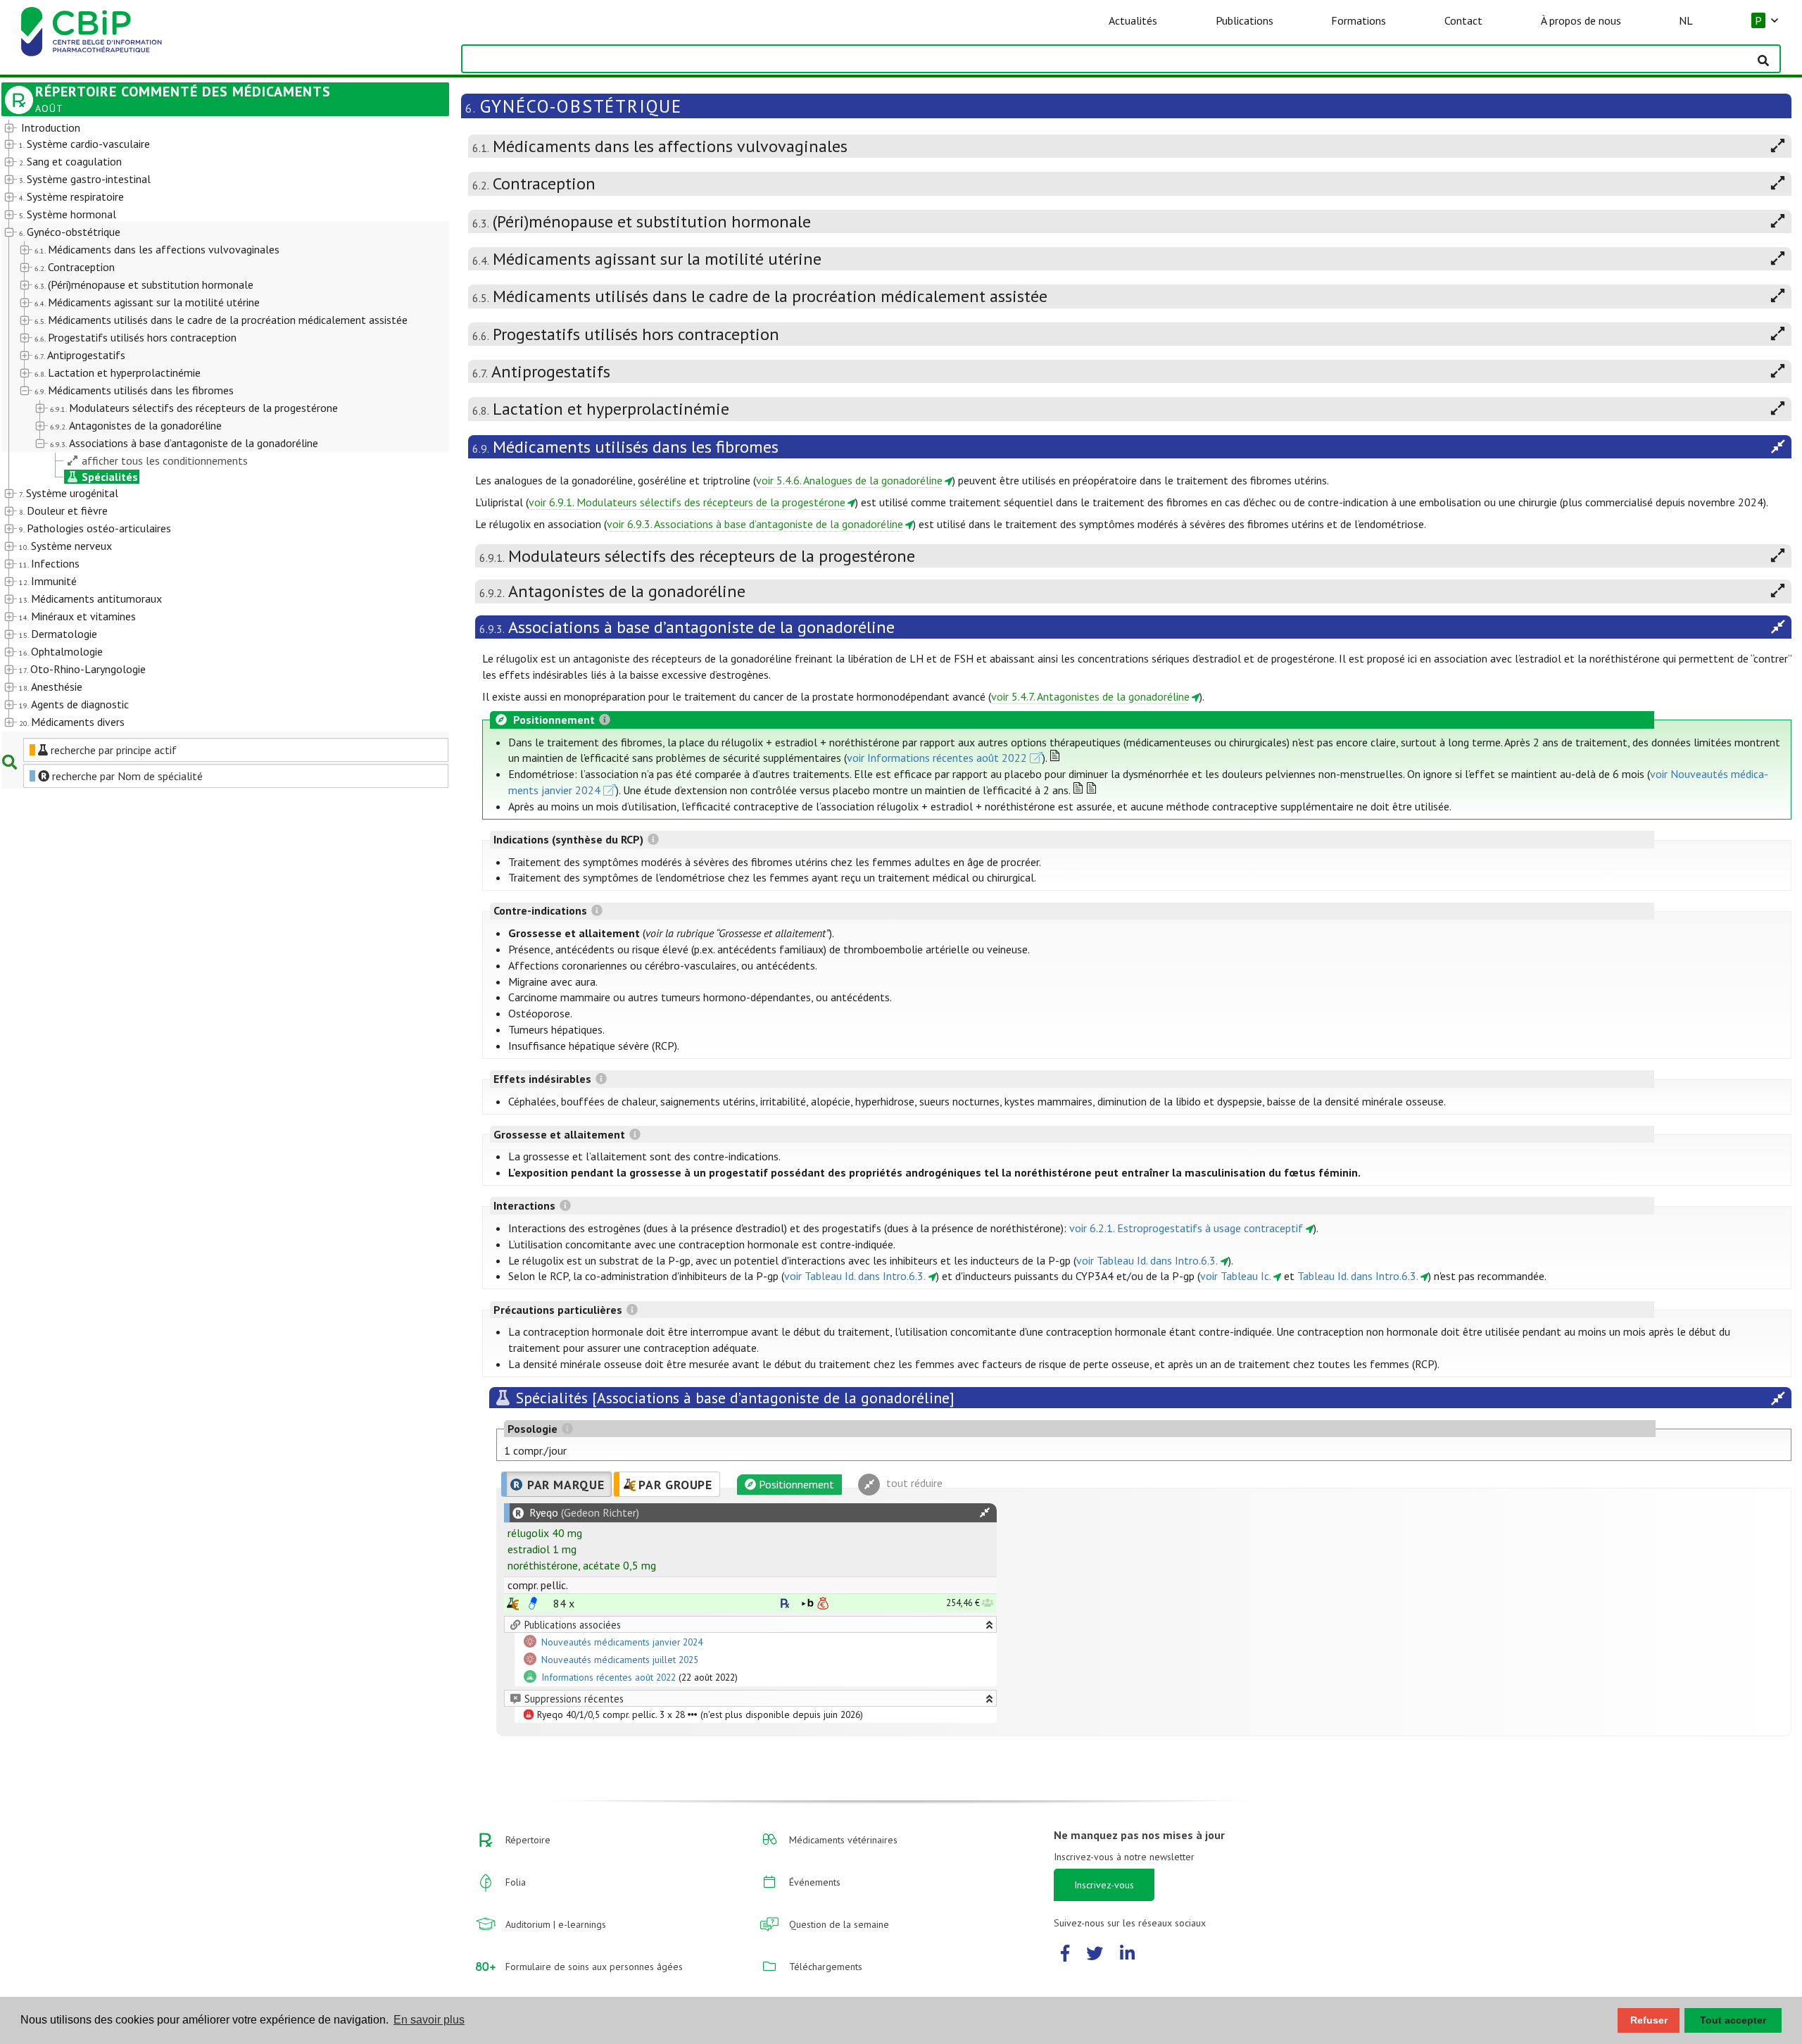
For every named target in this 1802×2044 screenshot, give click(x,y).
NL (1686, 20)
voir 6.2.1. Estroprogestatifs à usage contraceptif (1186, 1228)
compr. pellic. (538, 1585)
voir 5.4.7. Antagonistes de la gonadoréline (1090, 696)
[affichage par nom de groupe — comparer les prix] (513, 1604)
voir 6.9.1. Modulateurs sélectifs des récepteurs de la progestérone (687, 502)
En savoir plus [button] (429, 2020)
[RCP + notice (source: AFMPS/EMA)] (533, 1603)
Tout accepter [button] (1733, 2020)
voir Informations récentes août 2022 (937, 758)
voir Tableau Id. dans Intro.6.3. (1147, 1260)
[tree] (207, 426)
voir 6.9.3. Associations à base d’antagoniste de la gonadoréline (755, 524)
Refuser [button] (1649, 2020)
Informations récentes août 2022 (609, 1677)
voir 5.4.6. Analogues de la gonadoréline (849, 480)
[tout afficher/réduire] (985, 1513)
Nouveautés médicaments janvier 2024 (622, 1642)
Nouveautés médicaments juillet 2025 (620, 1660)
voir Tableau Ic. (1236, 1276)
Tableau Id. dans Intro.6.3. (1358, 1276)
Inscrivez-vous (1104, 1885)
